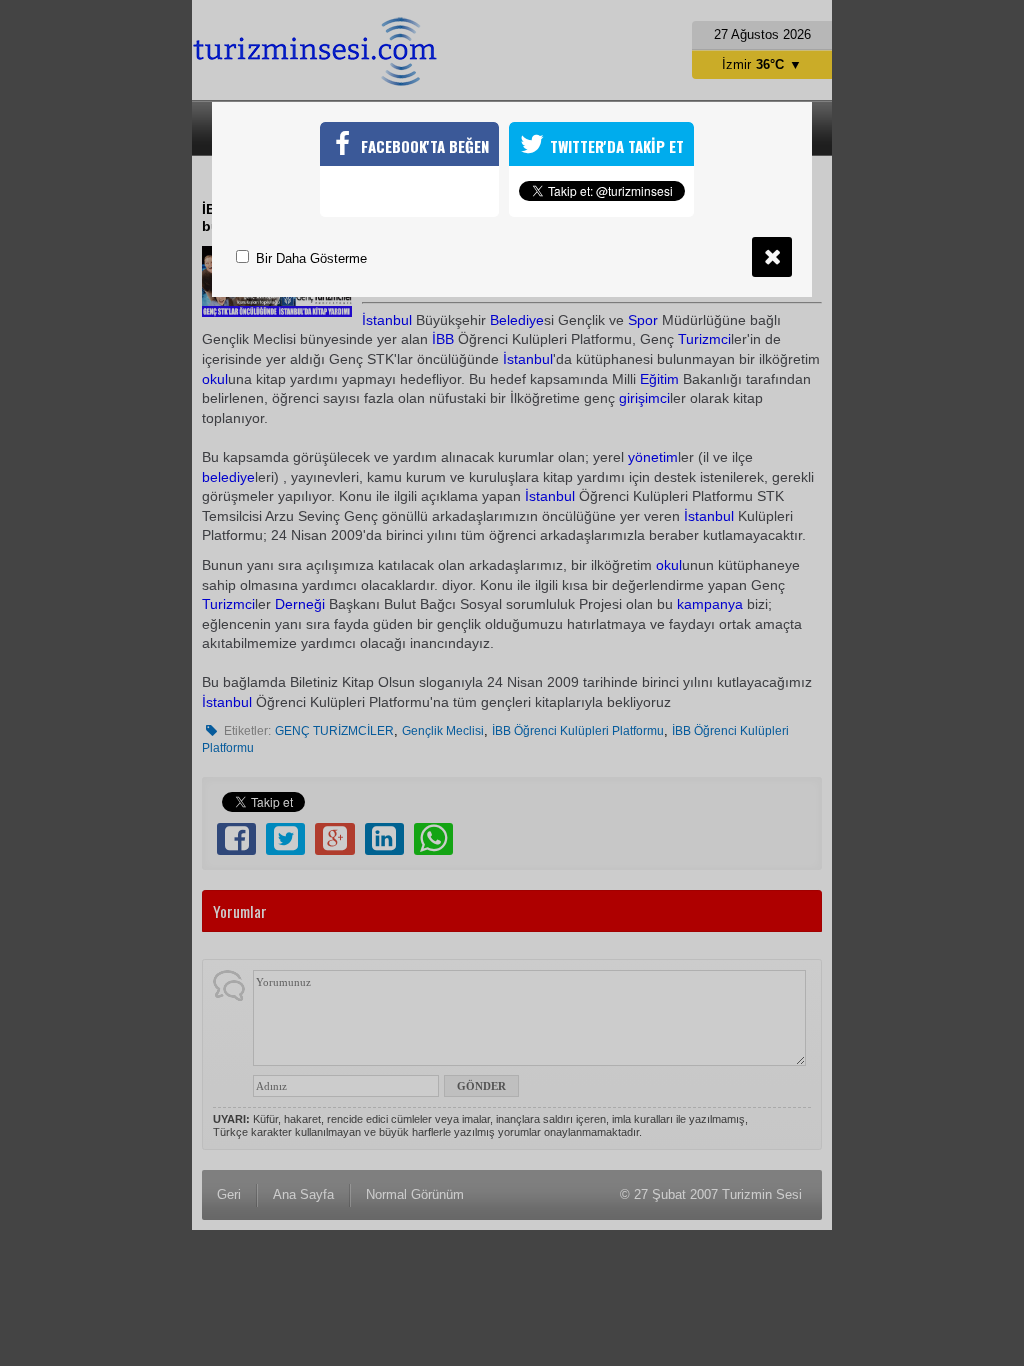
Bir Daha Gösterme (309, 258)
